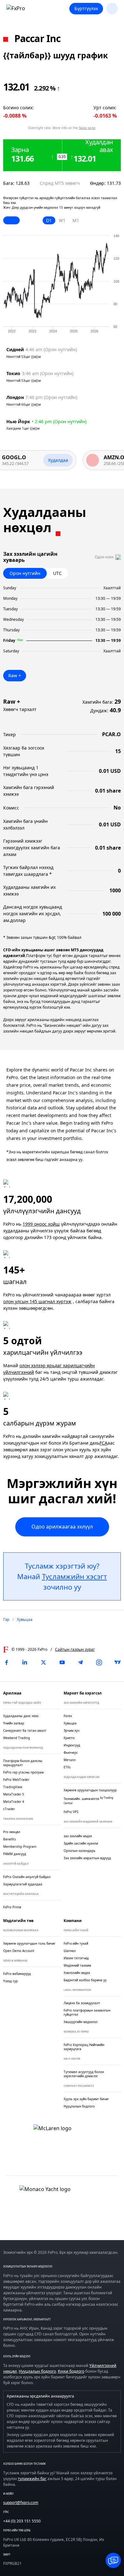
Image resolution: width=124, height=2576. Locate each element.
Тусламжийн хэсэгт (74, 1576)
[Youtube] (62, 1662)
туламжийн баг (32, 2479)
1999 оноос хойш (41, 1224)
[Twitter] (44, 1662)
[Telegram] (80, 1662)
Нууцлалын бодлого (37, 2371)
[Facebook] (6, 1662)
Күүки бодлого (71, 2371)
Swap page (87, 128)
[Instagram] (99, 1662)
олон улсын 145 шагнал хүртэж (37, 1301)
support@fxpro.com (21, 2503)
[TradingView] (118, 1662)
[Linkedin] (25, 1662)
